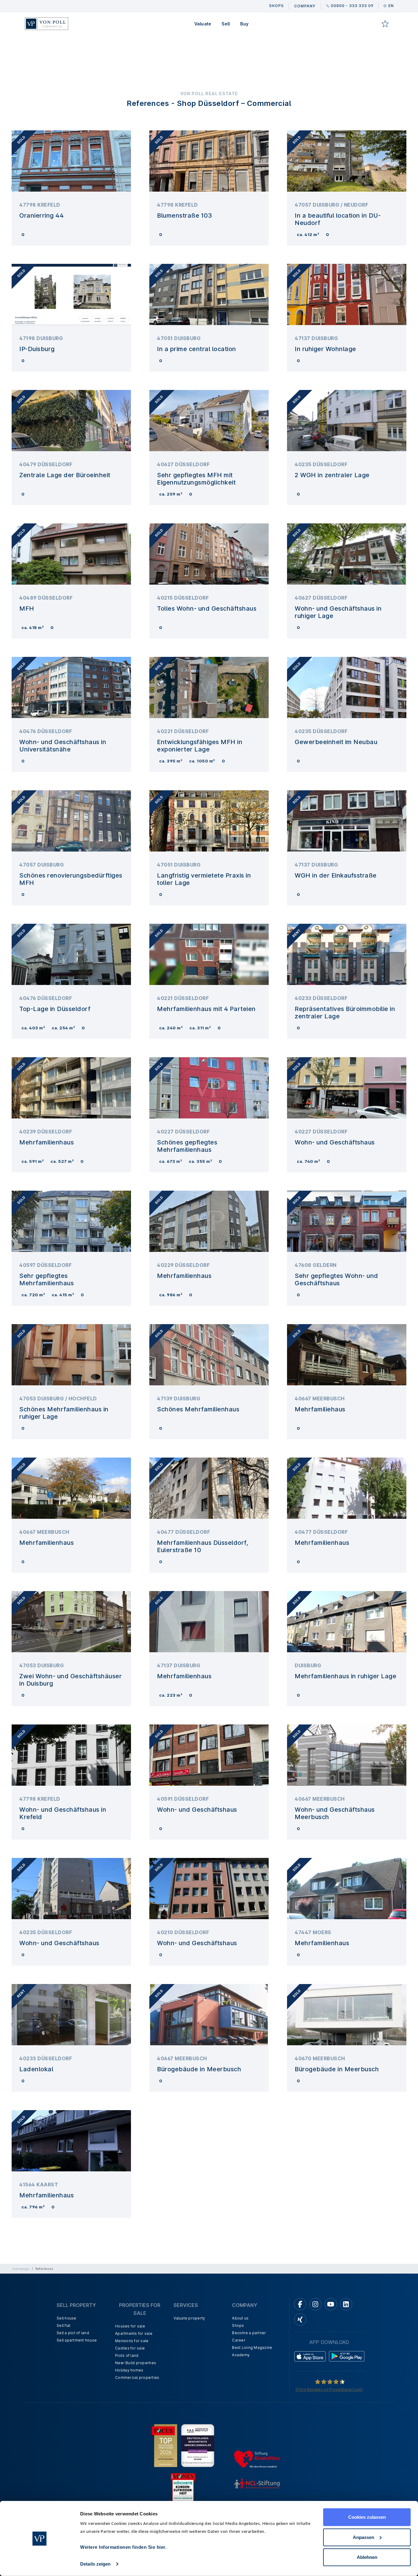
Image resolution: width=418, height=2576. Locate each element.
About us (240, 2318)
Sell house (67, 2318)
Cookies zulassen (367, 2517)
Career (239, 2340)
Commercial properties (137, 2378)
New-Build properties (136, 2363)
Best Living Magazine (252, 2348)
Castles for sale (130, 2348)
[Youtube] (331, 2304)
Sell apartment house (77, 2340)
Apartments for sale (134, 2333)
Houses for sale (130, 2326)
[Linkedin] (346, 2304)
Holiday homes (129, 2370)
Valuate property (189, 2318)
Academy (241, 2355)
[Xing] (300, 2320)
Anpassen (364, 2537)
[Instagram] (315, 2304)
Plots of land (127, 2355)
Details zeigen (95, 2564)
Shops (238, 2325)
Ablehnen (367, 2557)
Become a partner (249, 2333)
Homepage (21, 2269)
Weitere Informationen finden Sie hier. (123, 2547)
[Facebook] (300, 2304)
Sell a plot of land (73, 2333)
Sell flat (63, 2325)
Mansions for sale (132, 2341)
